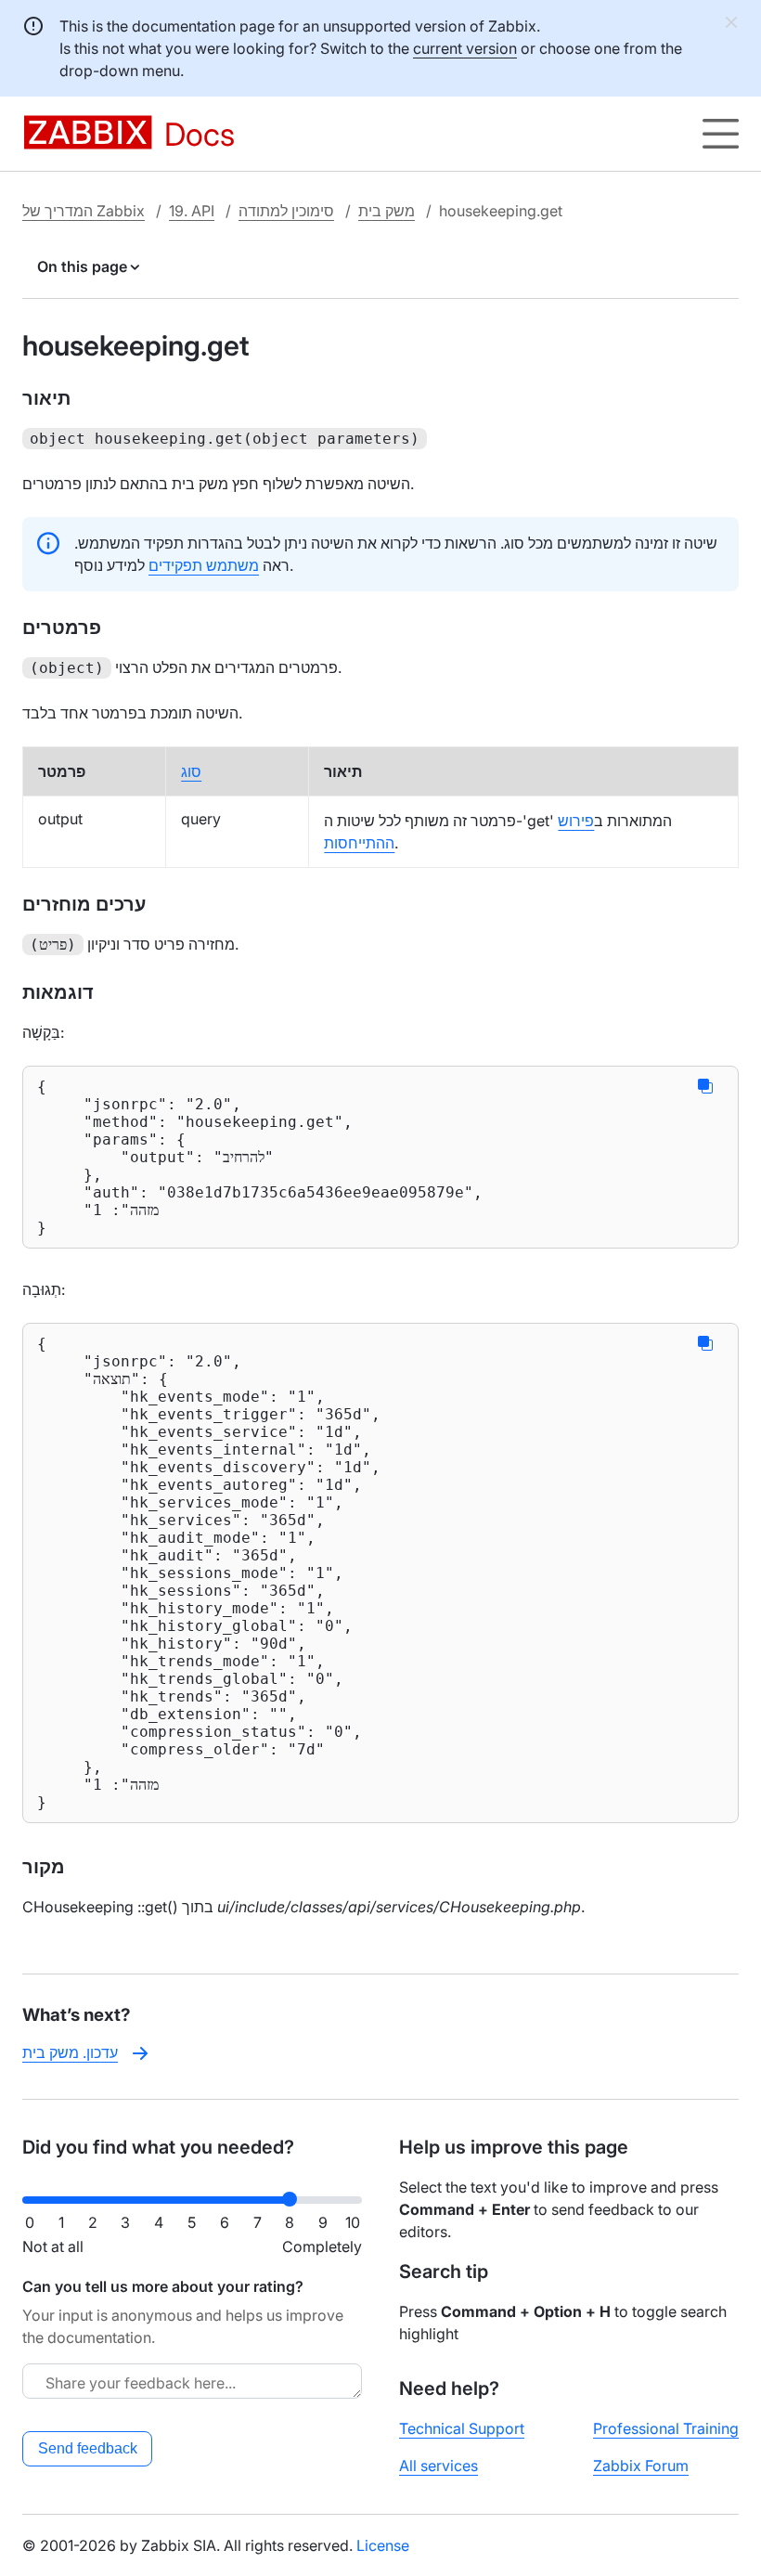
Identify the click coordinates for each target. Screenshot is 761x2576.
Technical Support (462, 2428)
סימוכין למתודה (286, 211)
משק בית (387, 211)
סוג (191, 771)
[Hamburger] (721, 134)
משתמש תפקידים (204, 565)
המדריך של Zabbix (84, 211)
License (383, 2545)
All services (439, 2466)
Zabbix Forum (641, 2466)
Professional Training (666, 2428)
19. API (192, 211)
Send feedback (88, 2448)
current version (465, 48)
